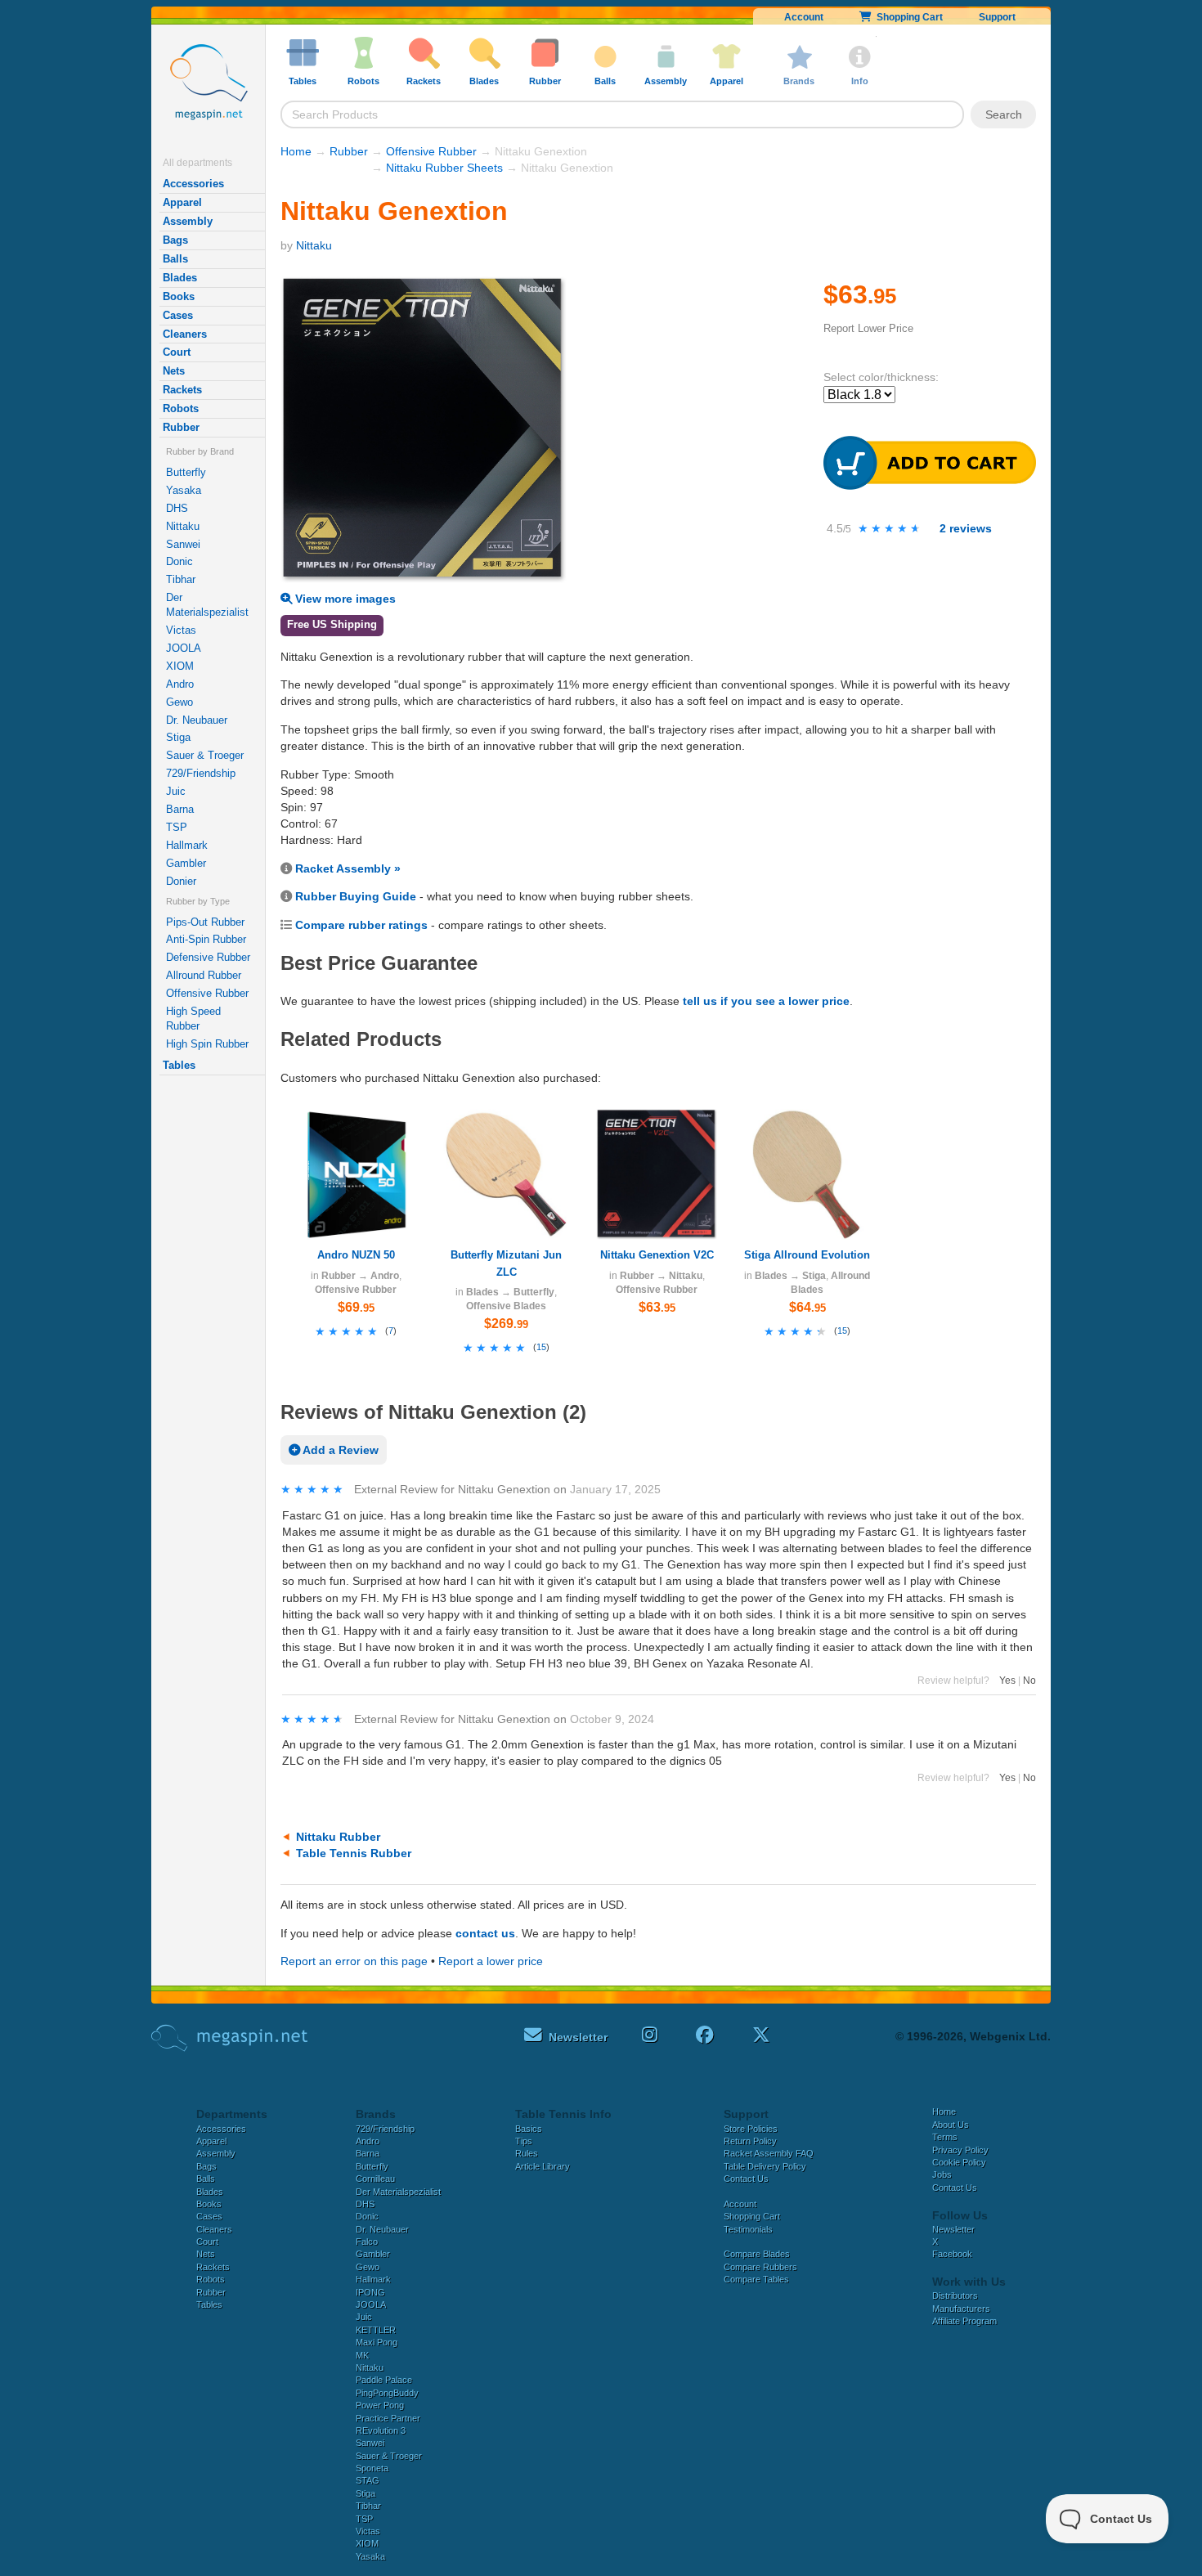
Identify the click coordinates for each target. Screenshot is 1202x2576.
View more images (344, 599)
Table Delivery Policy (765, 2166)
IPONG (370, 2292)
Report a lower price (491, 1961)
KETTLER (376, 2330)
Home (296, 151)
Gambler (186, 863)
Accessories (193, 184)
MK (362, 2355)
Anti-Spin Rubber (206, 939)
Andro (180, 684)
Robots (181, 408)
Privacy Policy (960, 2150)
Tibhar (181, 579)
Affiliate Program (964, 2321)
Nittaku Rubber (338, 1837)
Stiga (178, 737)
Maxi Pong (377, 2342)
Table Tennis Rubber (354, 1853)
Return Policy (750, 2141)
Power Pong (380, 2405)
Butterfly (186, 472)
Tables (179, 1065)
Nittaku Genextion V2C (657, 1255)
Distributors (955, 2296)
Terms (945, 2137)
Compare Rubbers (760, 2267)
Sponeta (372, 2468)
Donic (179, 561)
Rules (527, 2153)
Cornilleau (375, 2179)
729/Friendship (201, 773)
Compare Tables (756, 2279)
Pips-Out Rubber (205, 922)
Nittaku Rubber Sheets (444, 168)
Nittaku (183, 526)
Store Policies (751, 2129)
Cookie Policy (959, 2162)
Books (179, 296)
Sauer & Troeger (205, 755)
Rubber (181, 427)
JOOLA (184, 648)
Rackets (182, 390)
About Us (951, 2125)
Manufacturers (961, 2309)
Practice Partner (388, 2418)
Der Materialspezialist (207, 605)
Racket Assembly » (348, 868)
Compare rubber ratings (361, 925)
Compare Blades (757, 2254)
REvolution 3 (381, 2430)
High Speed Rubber (193, 1019)
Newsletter (953, 2229)
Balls (175, 259)
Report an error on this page (354, 1961)
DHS (177, 508)
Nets (174, 371)
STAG (368, 2480)
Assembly (188, 221)
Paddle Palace (384, 2380)
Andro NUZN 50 (356, 1255)
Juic (176, 791)
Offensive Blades (506, 1306)
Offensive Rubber (207, 993)
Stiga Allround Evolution (807, 1255)
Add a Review (339, 1450)
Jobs (942, 2174)
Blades (180, 278)
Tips (524, 2141)
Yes (1007, 1681)
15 (541, 1347)
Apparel (182, 202)
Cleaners (185, 334)
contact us (485, 1933)
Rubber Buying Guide (356, 896)
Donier (181, 881)
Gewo (179, 702)
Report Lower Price (868, 328)
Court (177, 352)
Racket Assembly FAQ (769, 2153)
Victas (181, 630)
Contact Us (746, 2179)
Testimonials (748, 2229)
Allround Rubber (204, 975)
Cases (178, 315)
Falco (367, 2242)
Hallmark (187, 845)
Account (804, 17)
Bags (175, 240)
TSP (177, 827)
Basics (529, 2129)
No (1029, 1681)
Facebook (952, 2254)
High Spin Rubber (207, 1044)
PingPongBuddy (387, 2393)
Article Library (543, 2166)
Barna (180, 809)
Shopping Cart (907, 17)
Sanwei (183, 544)
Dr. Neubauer (197, 720)
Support (997, 17)
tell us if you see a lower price (766, 1001)
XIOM (180, 666)
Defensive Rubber (208, 957)
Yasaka (184, 490)
